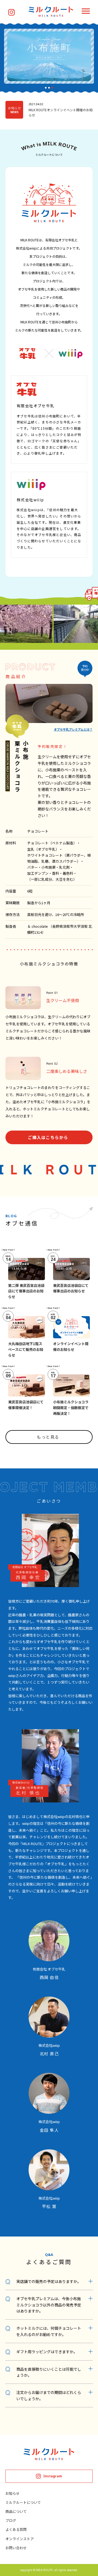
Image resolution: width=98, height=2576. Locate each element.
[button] (46, 88)
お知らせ (13, 2493)
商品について (16, 2511)
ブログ (11, 2520)
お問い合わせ (16, 2548)
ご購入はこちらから (48, 1137)
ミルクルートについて (23, 2502)
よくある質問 (16, 2529)
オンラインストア (20, 2539)
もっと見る (48, 1437)
